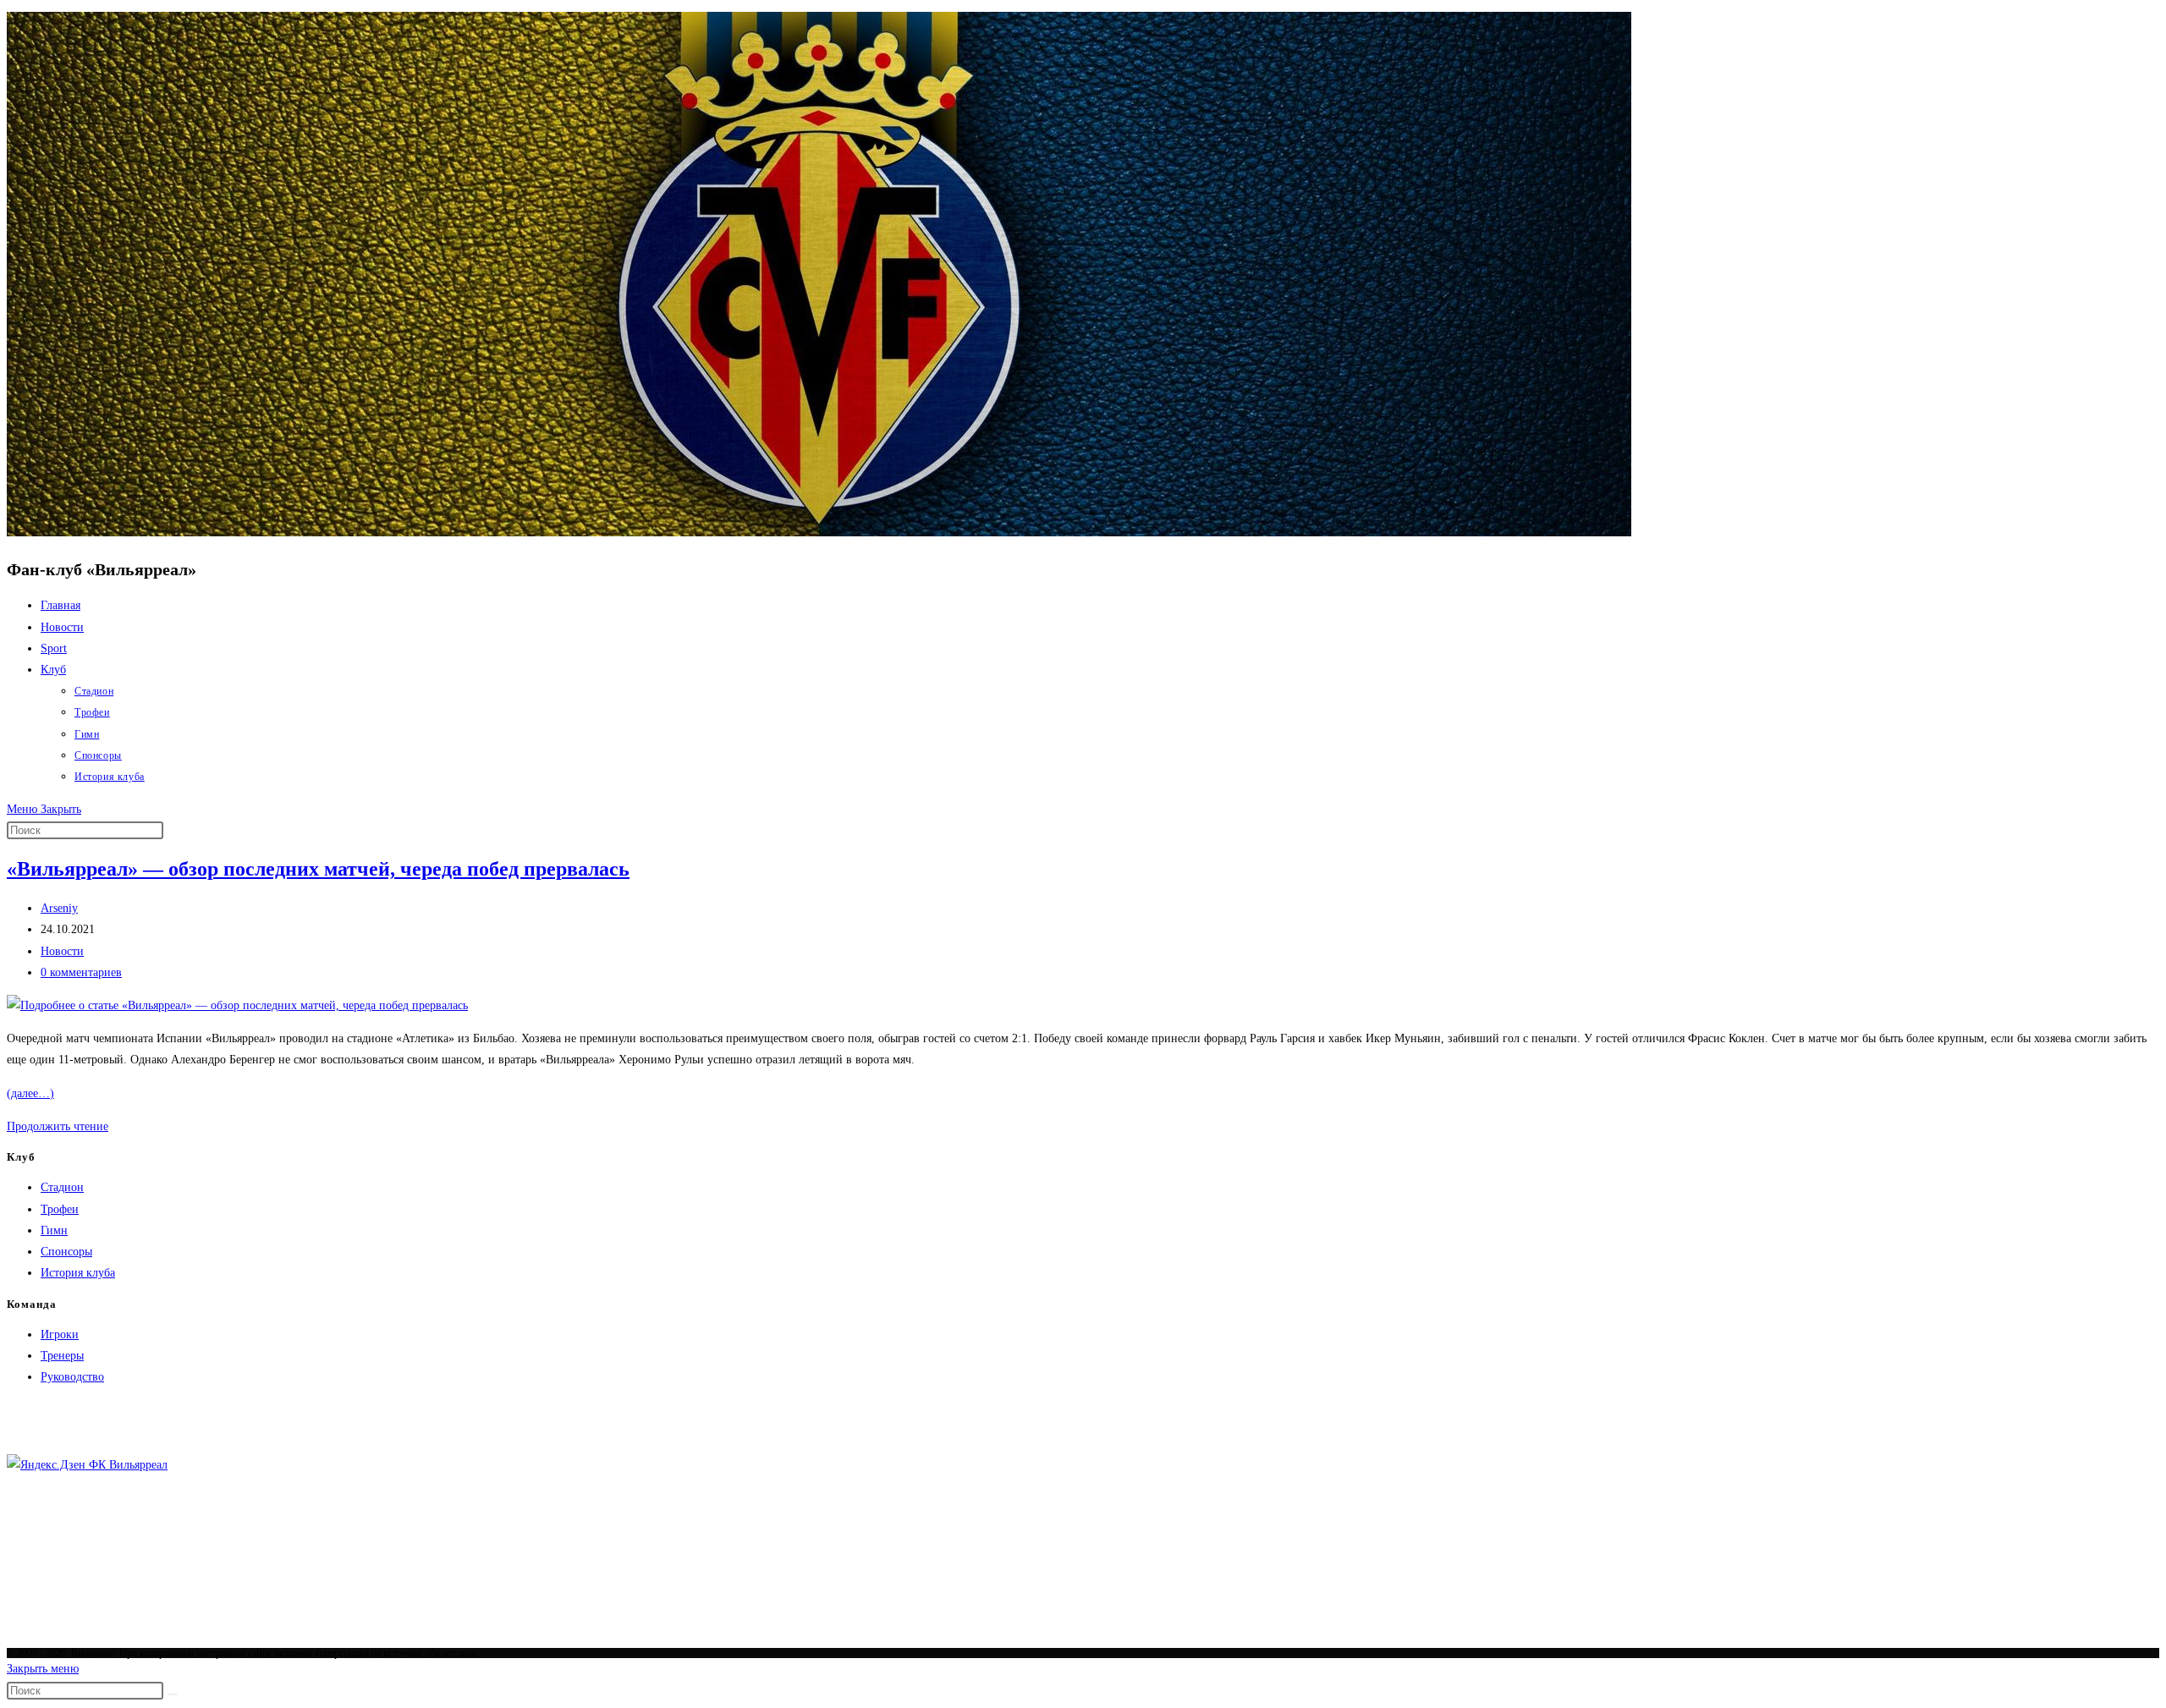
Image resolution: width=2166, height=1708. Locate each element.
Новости (62, 951)
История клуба (78, 1273)
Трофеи (60, 1209)
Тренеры (62, 1356)
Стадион (62, 1187)
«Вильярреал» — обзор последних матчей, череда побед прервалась (318, 869)
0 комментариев (81, 972)
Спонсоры (66, 1252)
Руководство (72, 1377)
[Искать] (173, 1694)
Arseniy (59, 908)
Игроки (60, 1335)
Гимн (54, 1230)
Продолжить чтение (58, 1126)
